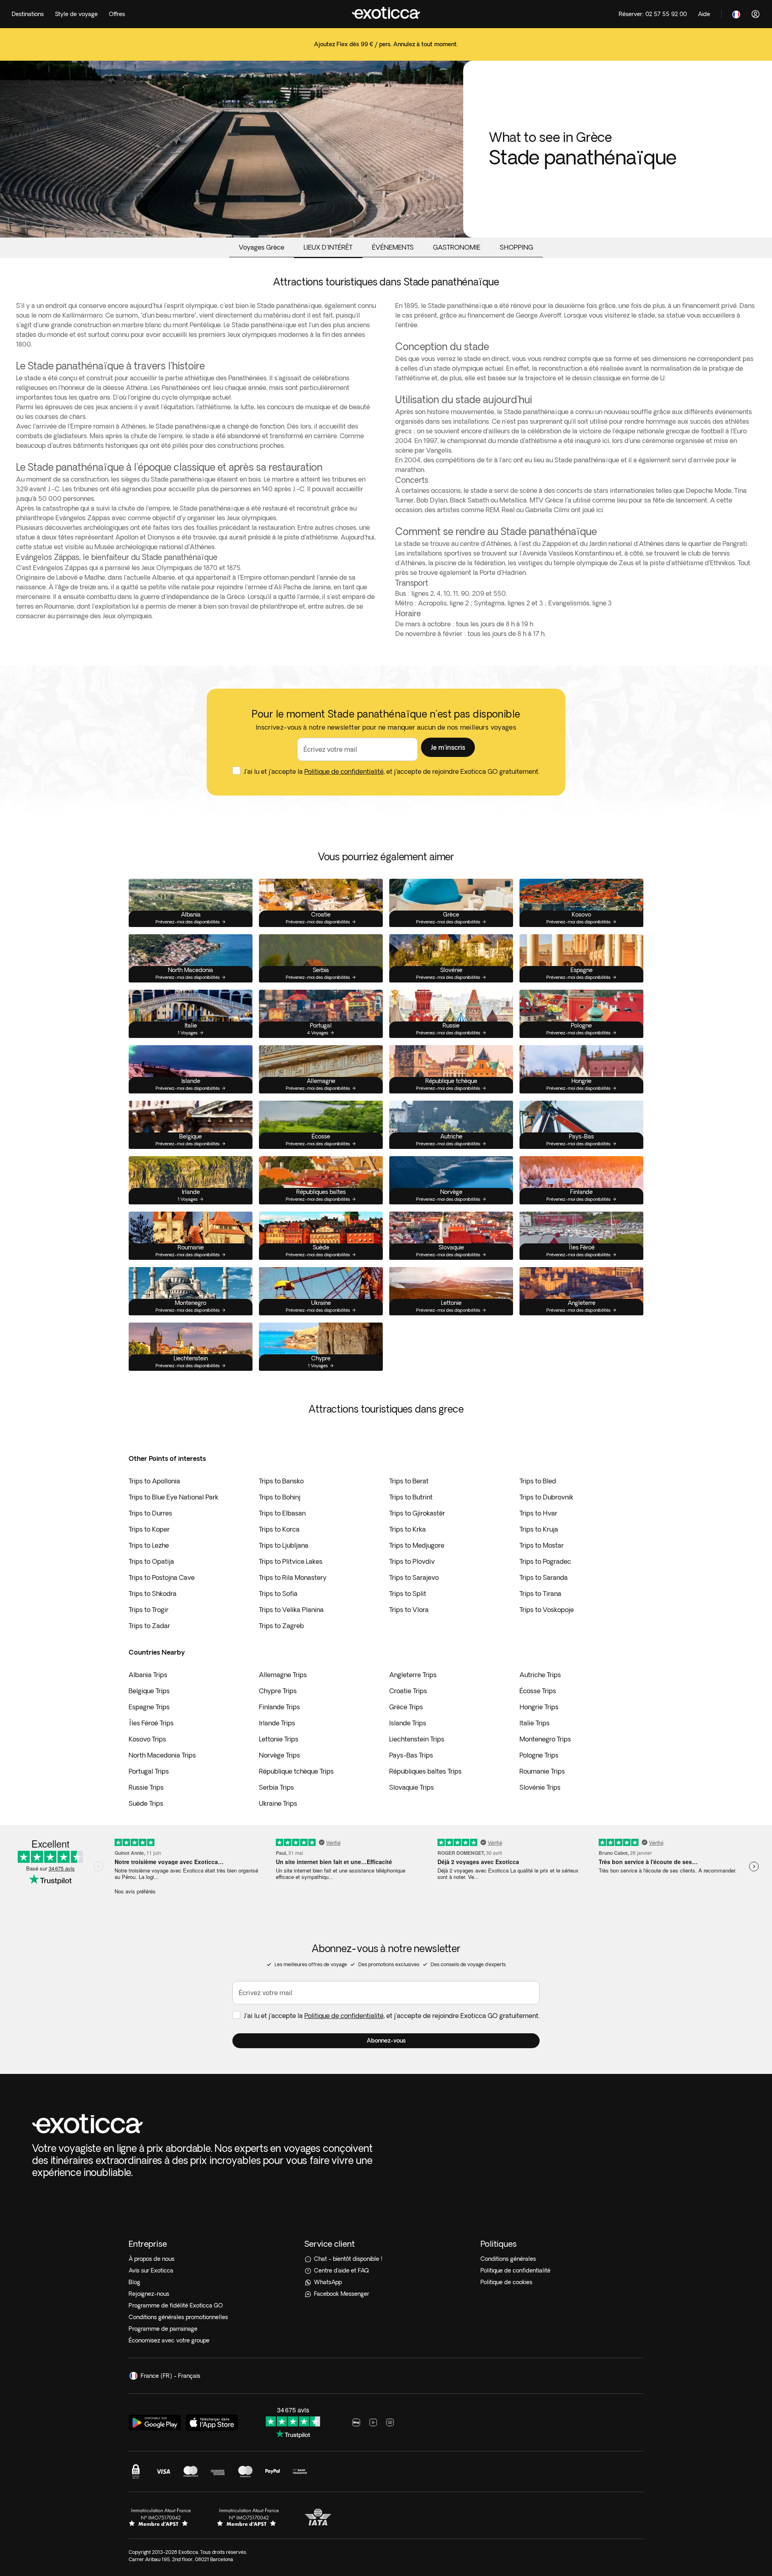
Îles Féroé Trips (151, 1723)
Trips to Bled (538, 1481)
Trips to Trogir (149, 1610)
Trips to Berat (409, 1481)
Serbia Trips (276, 1787)
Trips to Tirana (540, 1594)
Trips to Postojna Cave (162, 1577)
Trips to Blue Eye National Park (173, 1497)
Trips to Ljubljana (284, 1545)
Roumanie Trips (542, 1771)
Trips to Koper (149, 1529)
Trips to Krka (408, 1529)
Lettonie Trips (279, 1739)
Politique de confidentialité (344, 771)
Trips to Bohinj (280, 1497)
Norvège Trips (279, 1755)
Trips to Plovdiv (412, 1561)
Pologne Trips (539, 1755)
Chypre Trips (278, 1691)
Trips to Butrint (411, 1497)
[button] (448, 747)
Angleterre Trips (413, 1675)
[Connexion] (756, 14)
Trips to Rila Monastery (293, 1577)
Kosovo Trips (147, 1739)
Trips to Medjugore (417, 1545)
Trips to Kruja (539, 1529)
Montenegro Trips (545, 1739)
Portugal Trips (149, 1771)
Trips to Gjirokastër (417, 1513)
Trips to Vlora (409, 1610)
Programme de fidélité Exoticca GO (176, 2305)
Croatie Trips (408, 1691)
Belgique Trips (149, 1691)
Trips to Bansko (281, 1481)
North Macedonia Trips (162, 1755)
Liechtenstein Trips (417, 1739)
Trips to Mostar (542, 1545)
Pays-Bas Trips (411, 1755)
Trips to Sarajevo (414, 1577)
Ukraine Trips (278, 1803)
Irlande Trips (277, 1723)
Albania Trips (148, 1675)
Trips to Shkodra (153, 1594)
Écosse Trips (538, 1691)
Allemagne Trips (283, 1675)
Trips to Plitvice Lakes (291, 1561)
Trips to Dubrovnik (546, 1497)
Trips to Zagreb (281, 1626)
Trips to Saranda (544, 1577)
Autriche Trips (540, 1675)
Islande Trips (408, 1723)
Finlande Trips (279, 1707)
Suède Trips (146, 1803)
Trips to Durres (150, 1513)
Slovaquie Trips (412, 1787)
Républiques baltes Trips (425, 1771)
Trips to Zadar (149, 1626)
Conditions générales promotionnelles (178, 2317)
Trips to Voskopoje (547, 1610)
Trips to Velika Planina (291, 1610)
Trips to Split (408, 1594)
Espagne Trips (149, 1707)
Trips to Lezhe (149, 1545)
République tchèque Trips (296, 1771)
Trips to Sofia (278, 1594)
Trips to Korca (279, 1529)
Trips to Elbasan (282, 1513)
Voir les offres (386, 56)
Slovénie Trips (540, 1787)
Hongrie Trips (539, 1707)
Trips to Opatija (151, 1561)
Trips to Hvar (538, 1513)
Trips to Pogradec (545, 1561)
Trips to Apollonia (154, 1481)
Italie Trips (535, 1723)
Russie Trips (146, 1787)
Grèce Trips (406, 1707)
